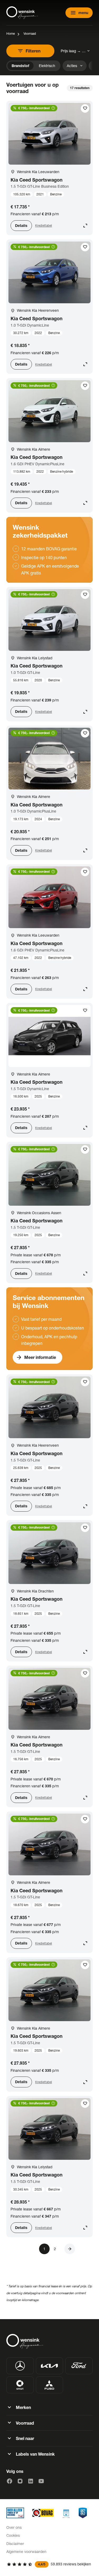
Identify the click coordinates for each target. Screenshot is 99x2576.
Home (11, 34)
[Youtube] (41, 2481)
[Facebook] (10, 2481)
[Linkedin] (31, 2481)
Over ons (14, 2527)
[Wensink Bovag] (43, 2513)
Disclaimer (15, 2544)
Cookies (13, 2535)
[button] (70, 2249)
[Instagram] (20, 2481)
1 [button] (44, 2249)
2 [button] (55, 2249)
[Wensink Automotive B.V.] (22, 13)
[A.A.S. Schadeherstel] (83, 2513)
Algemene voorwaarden (26, 2551)
